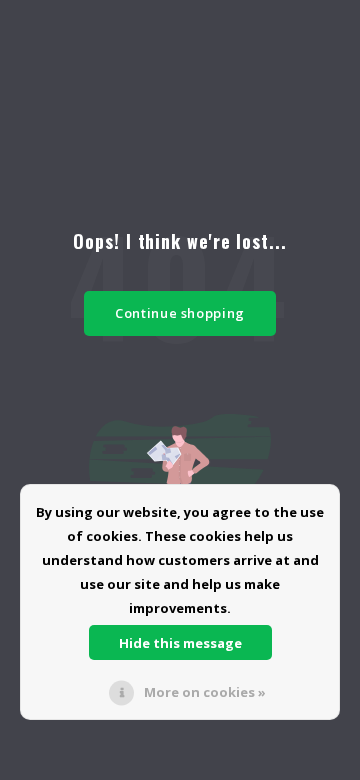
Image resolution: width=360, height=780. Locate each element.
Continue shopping (180, 313)
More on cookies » (205, 692)
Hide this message (180, 643)
